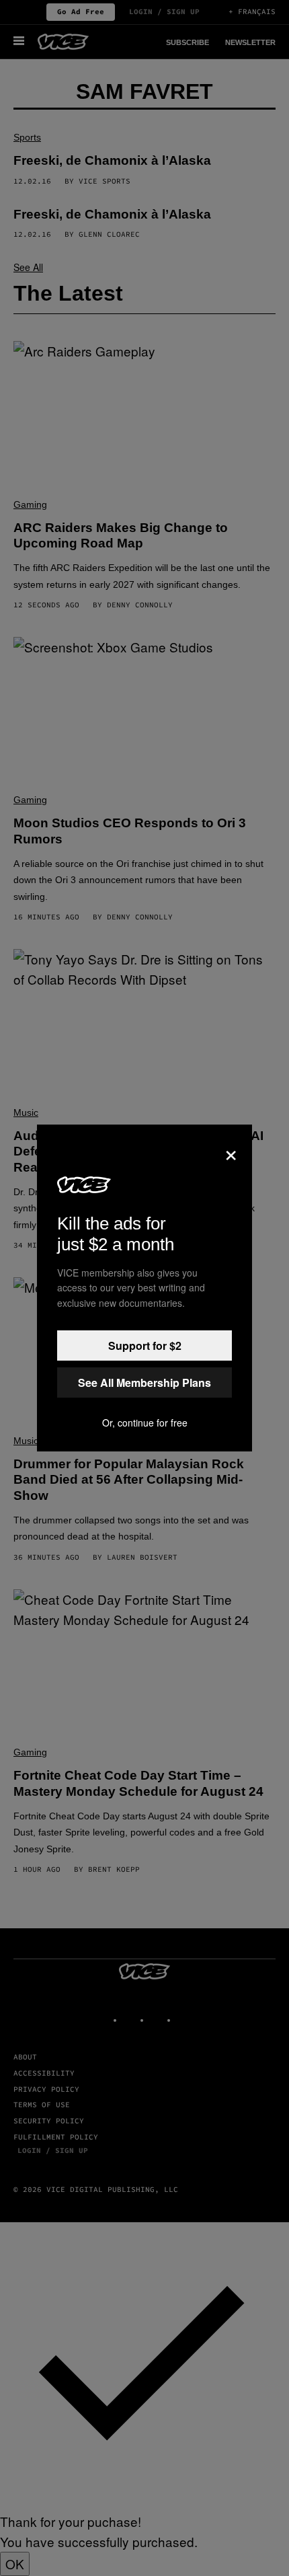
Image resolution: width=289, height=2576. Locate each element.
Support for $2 (145, 1346)
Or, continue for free (145, 1423)
